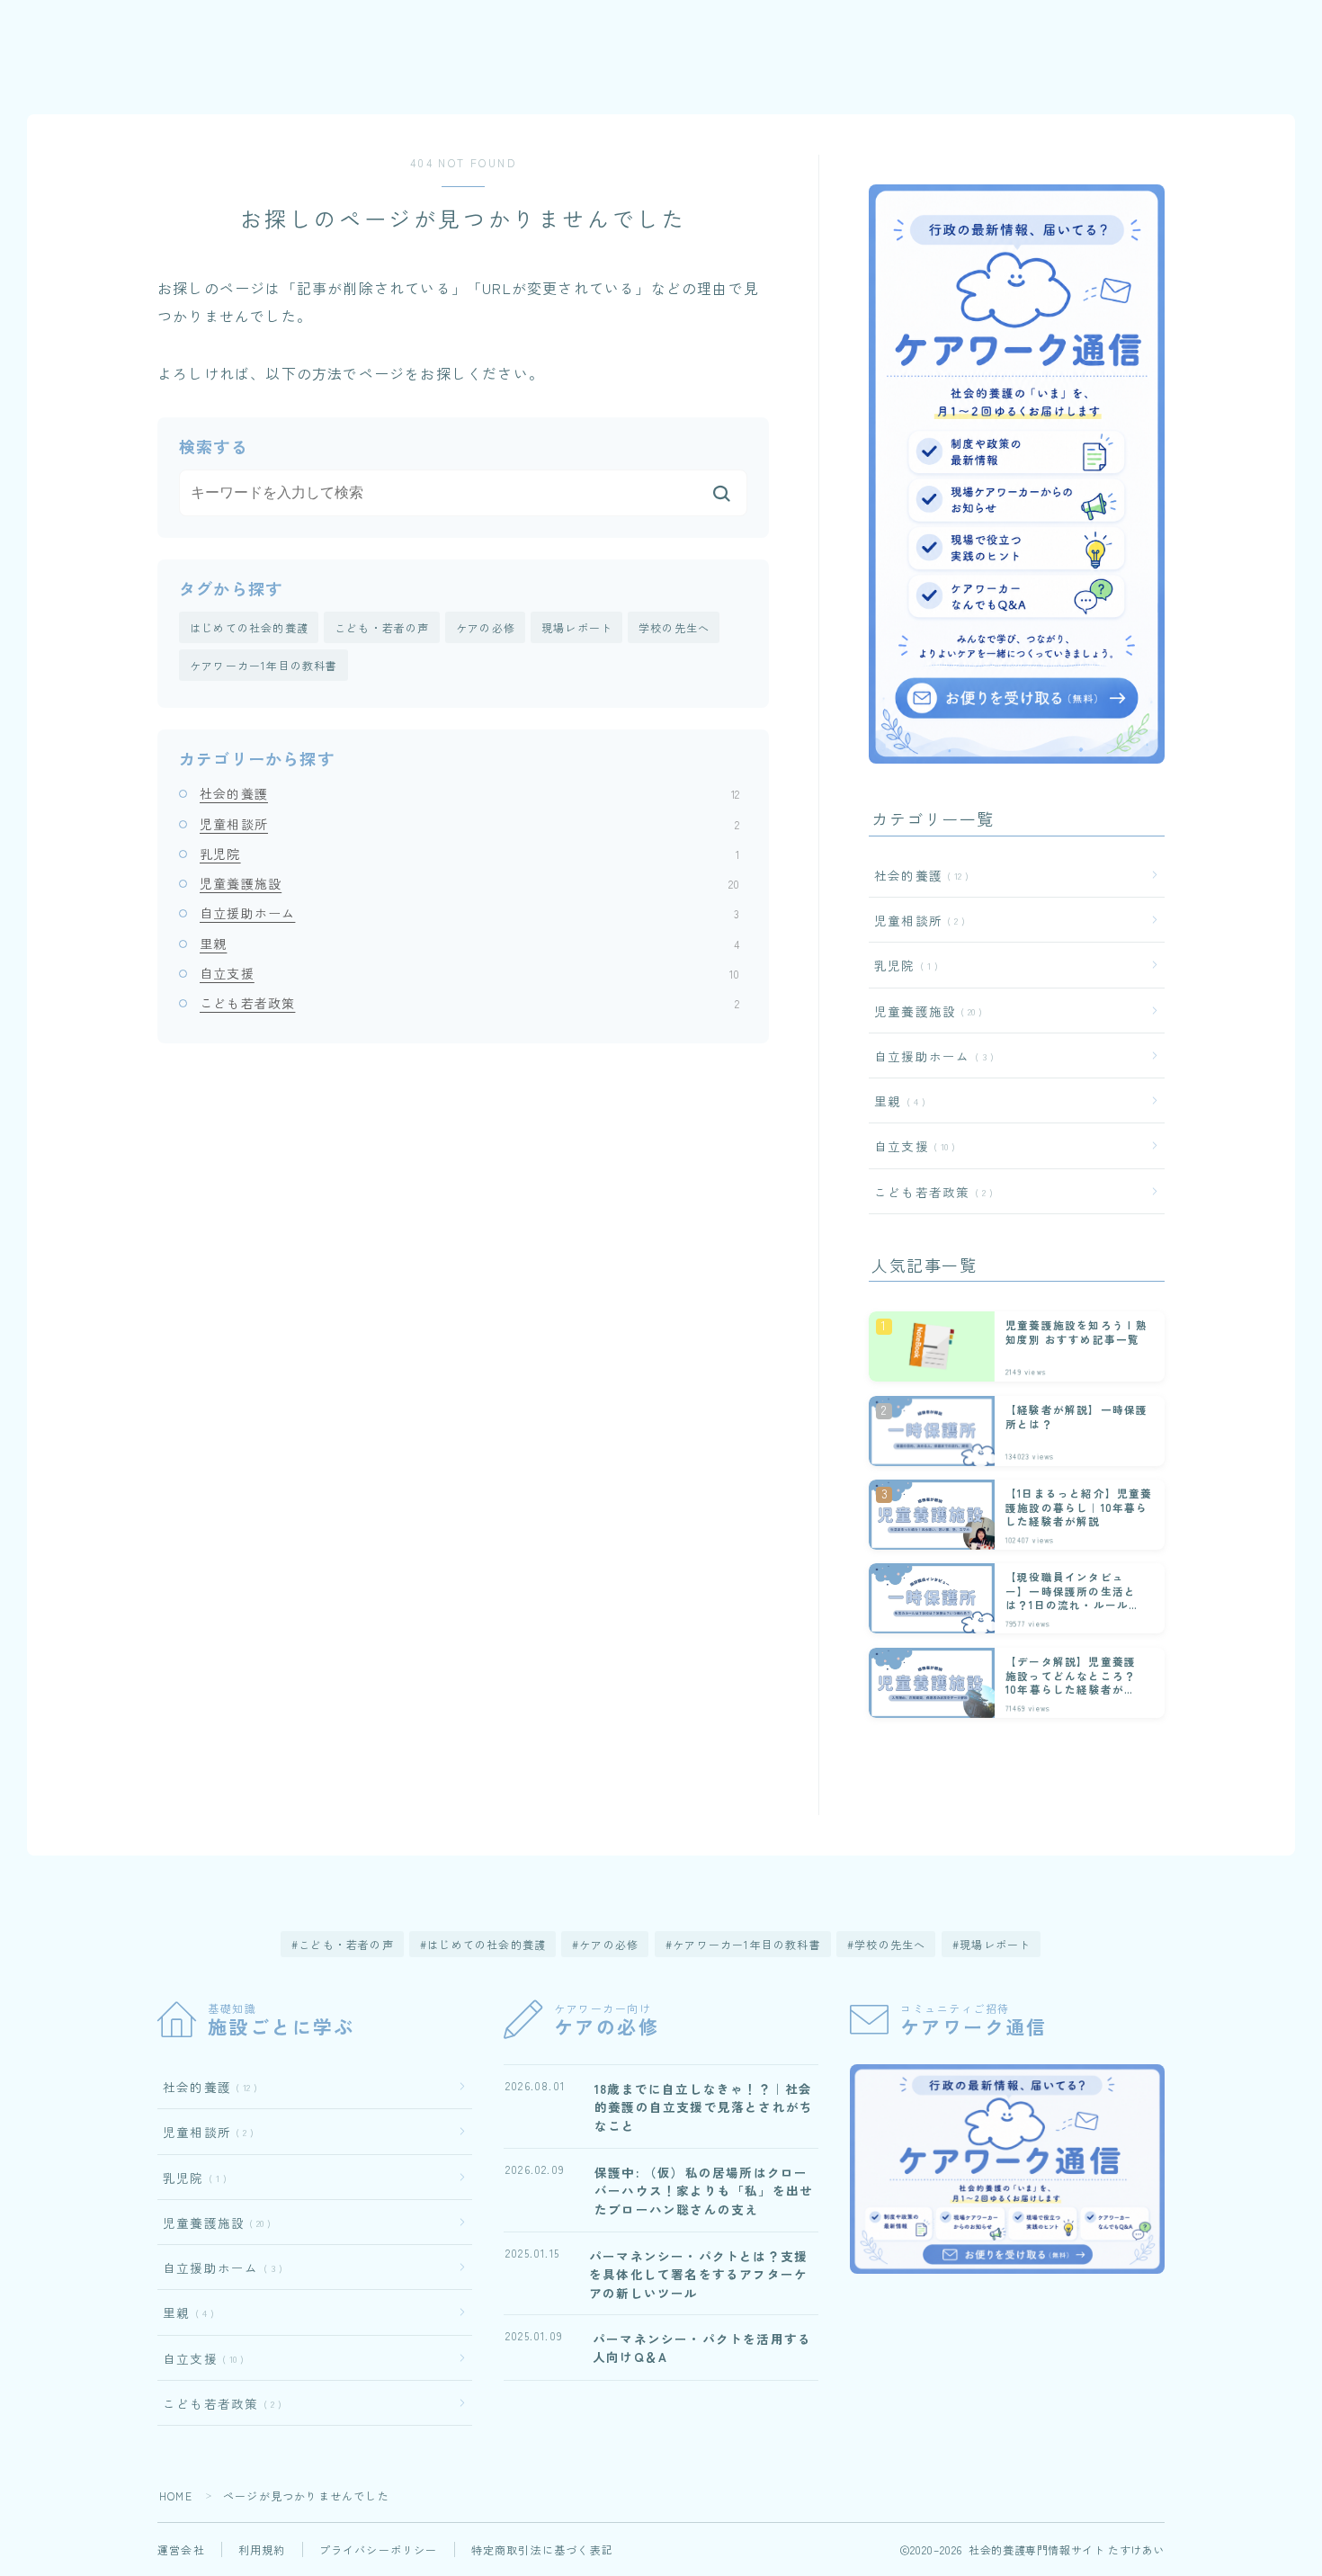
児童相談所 (469, 824)
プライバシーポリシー (379, 2549)
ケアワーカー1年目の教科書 (264, 665)
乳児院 (469, 854)
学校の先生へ (674, 627)
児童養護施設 (469, 883)
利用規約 (262, 2549)
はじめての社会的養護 (249, 627)
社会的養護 (469, 793)
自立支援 (469, 973)
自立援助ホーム (469, 913)
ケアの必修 (486, 627)
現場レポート (577, 627)
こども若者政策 (469, 1003)
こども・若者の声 (382, 627)
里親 (469, 944)
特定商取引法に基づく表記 (542, 2549)
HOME (176, 2495)
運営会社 (181, 2549)
